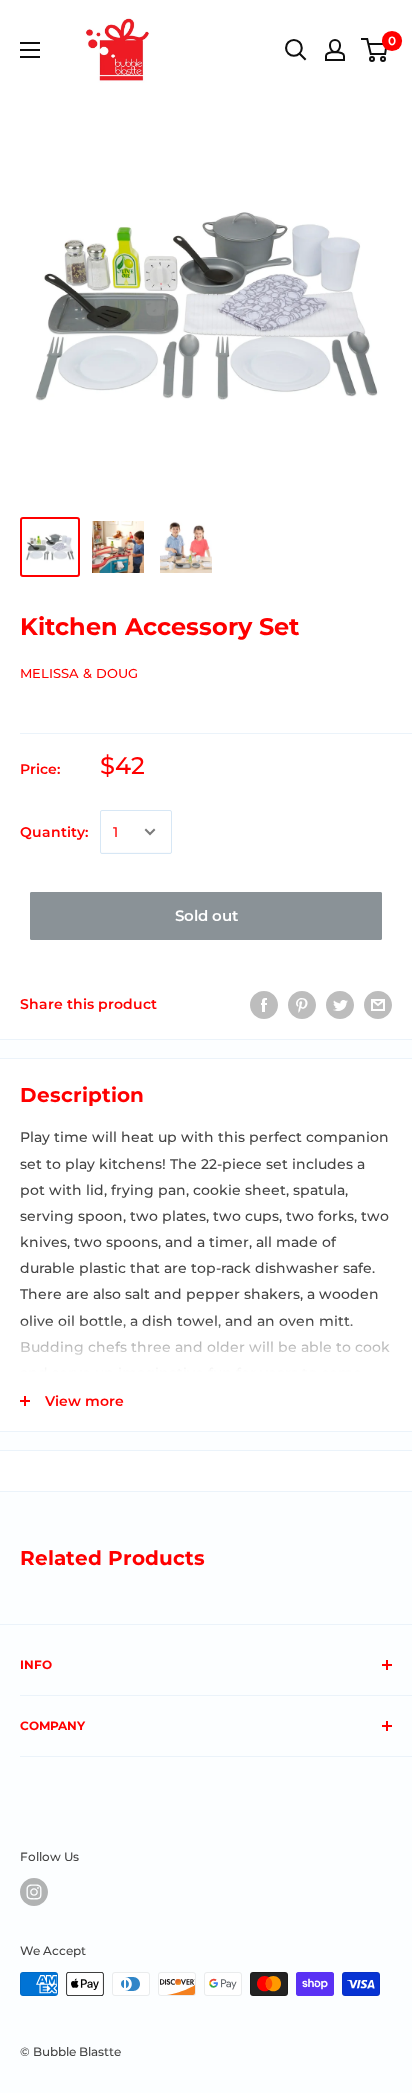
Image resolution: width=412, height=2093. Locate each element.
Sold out (206, 915)
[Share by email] (378, 1004)
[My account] (335, 50)
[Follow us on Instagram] (34, 1892)
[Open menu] (30, 50)
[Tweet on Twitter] (340, 1004)
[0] (375, 50)
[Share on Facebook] (264, 1004)
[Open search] (296, 50)
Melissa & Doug (79, 673)
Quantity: (54, 832)
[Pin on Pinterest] (302, 1004)
